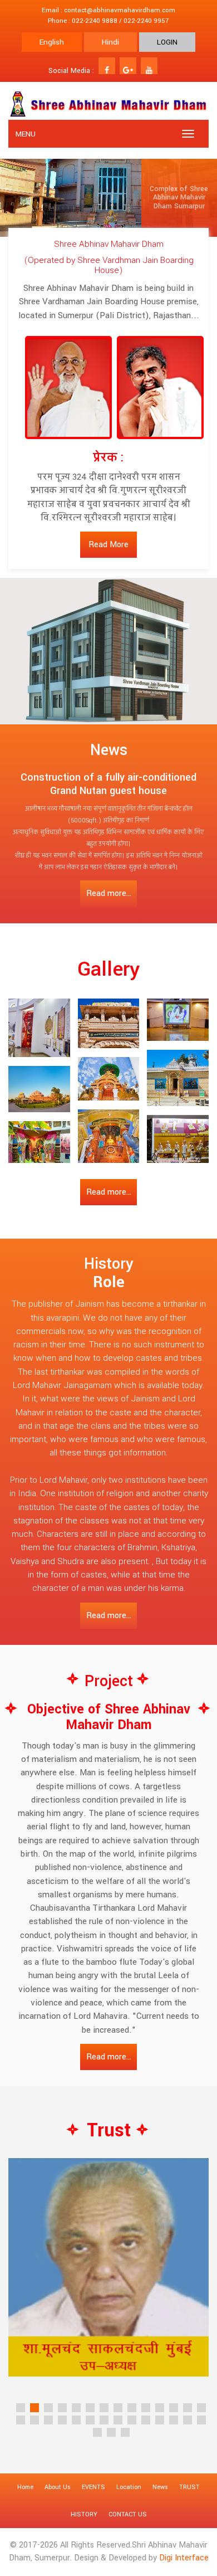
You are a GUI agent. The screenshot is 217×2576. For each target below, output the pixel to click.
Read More (108, 545)
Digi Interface (184, 2558)
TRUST (189, 2487)
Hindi (110, 42)
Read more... (109, 893)
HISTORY (84, 2514)
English (52, 42)
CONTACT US (128, 2514)
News (160, 2487)
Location (129, 2487)
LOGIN (167, 42)
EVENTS (93, 2487)
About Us (58, 2487)
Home (25, 2487)
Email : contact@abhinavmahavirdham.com (108, 10)
